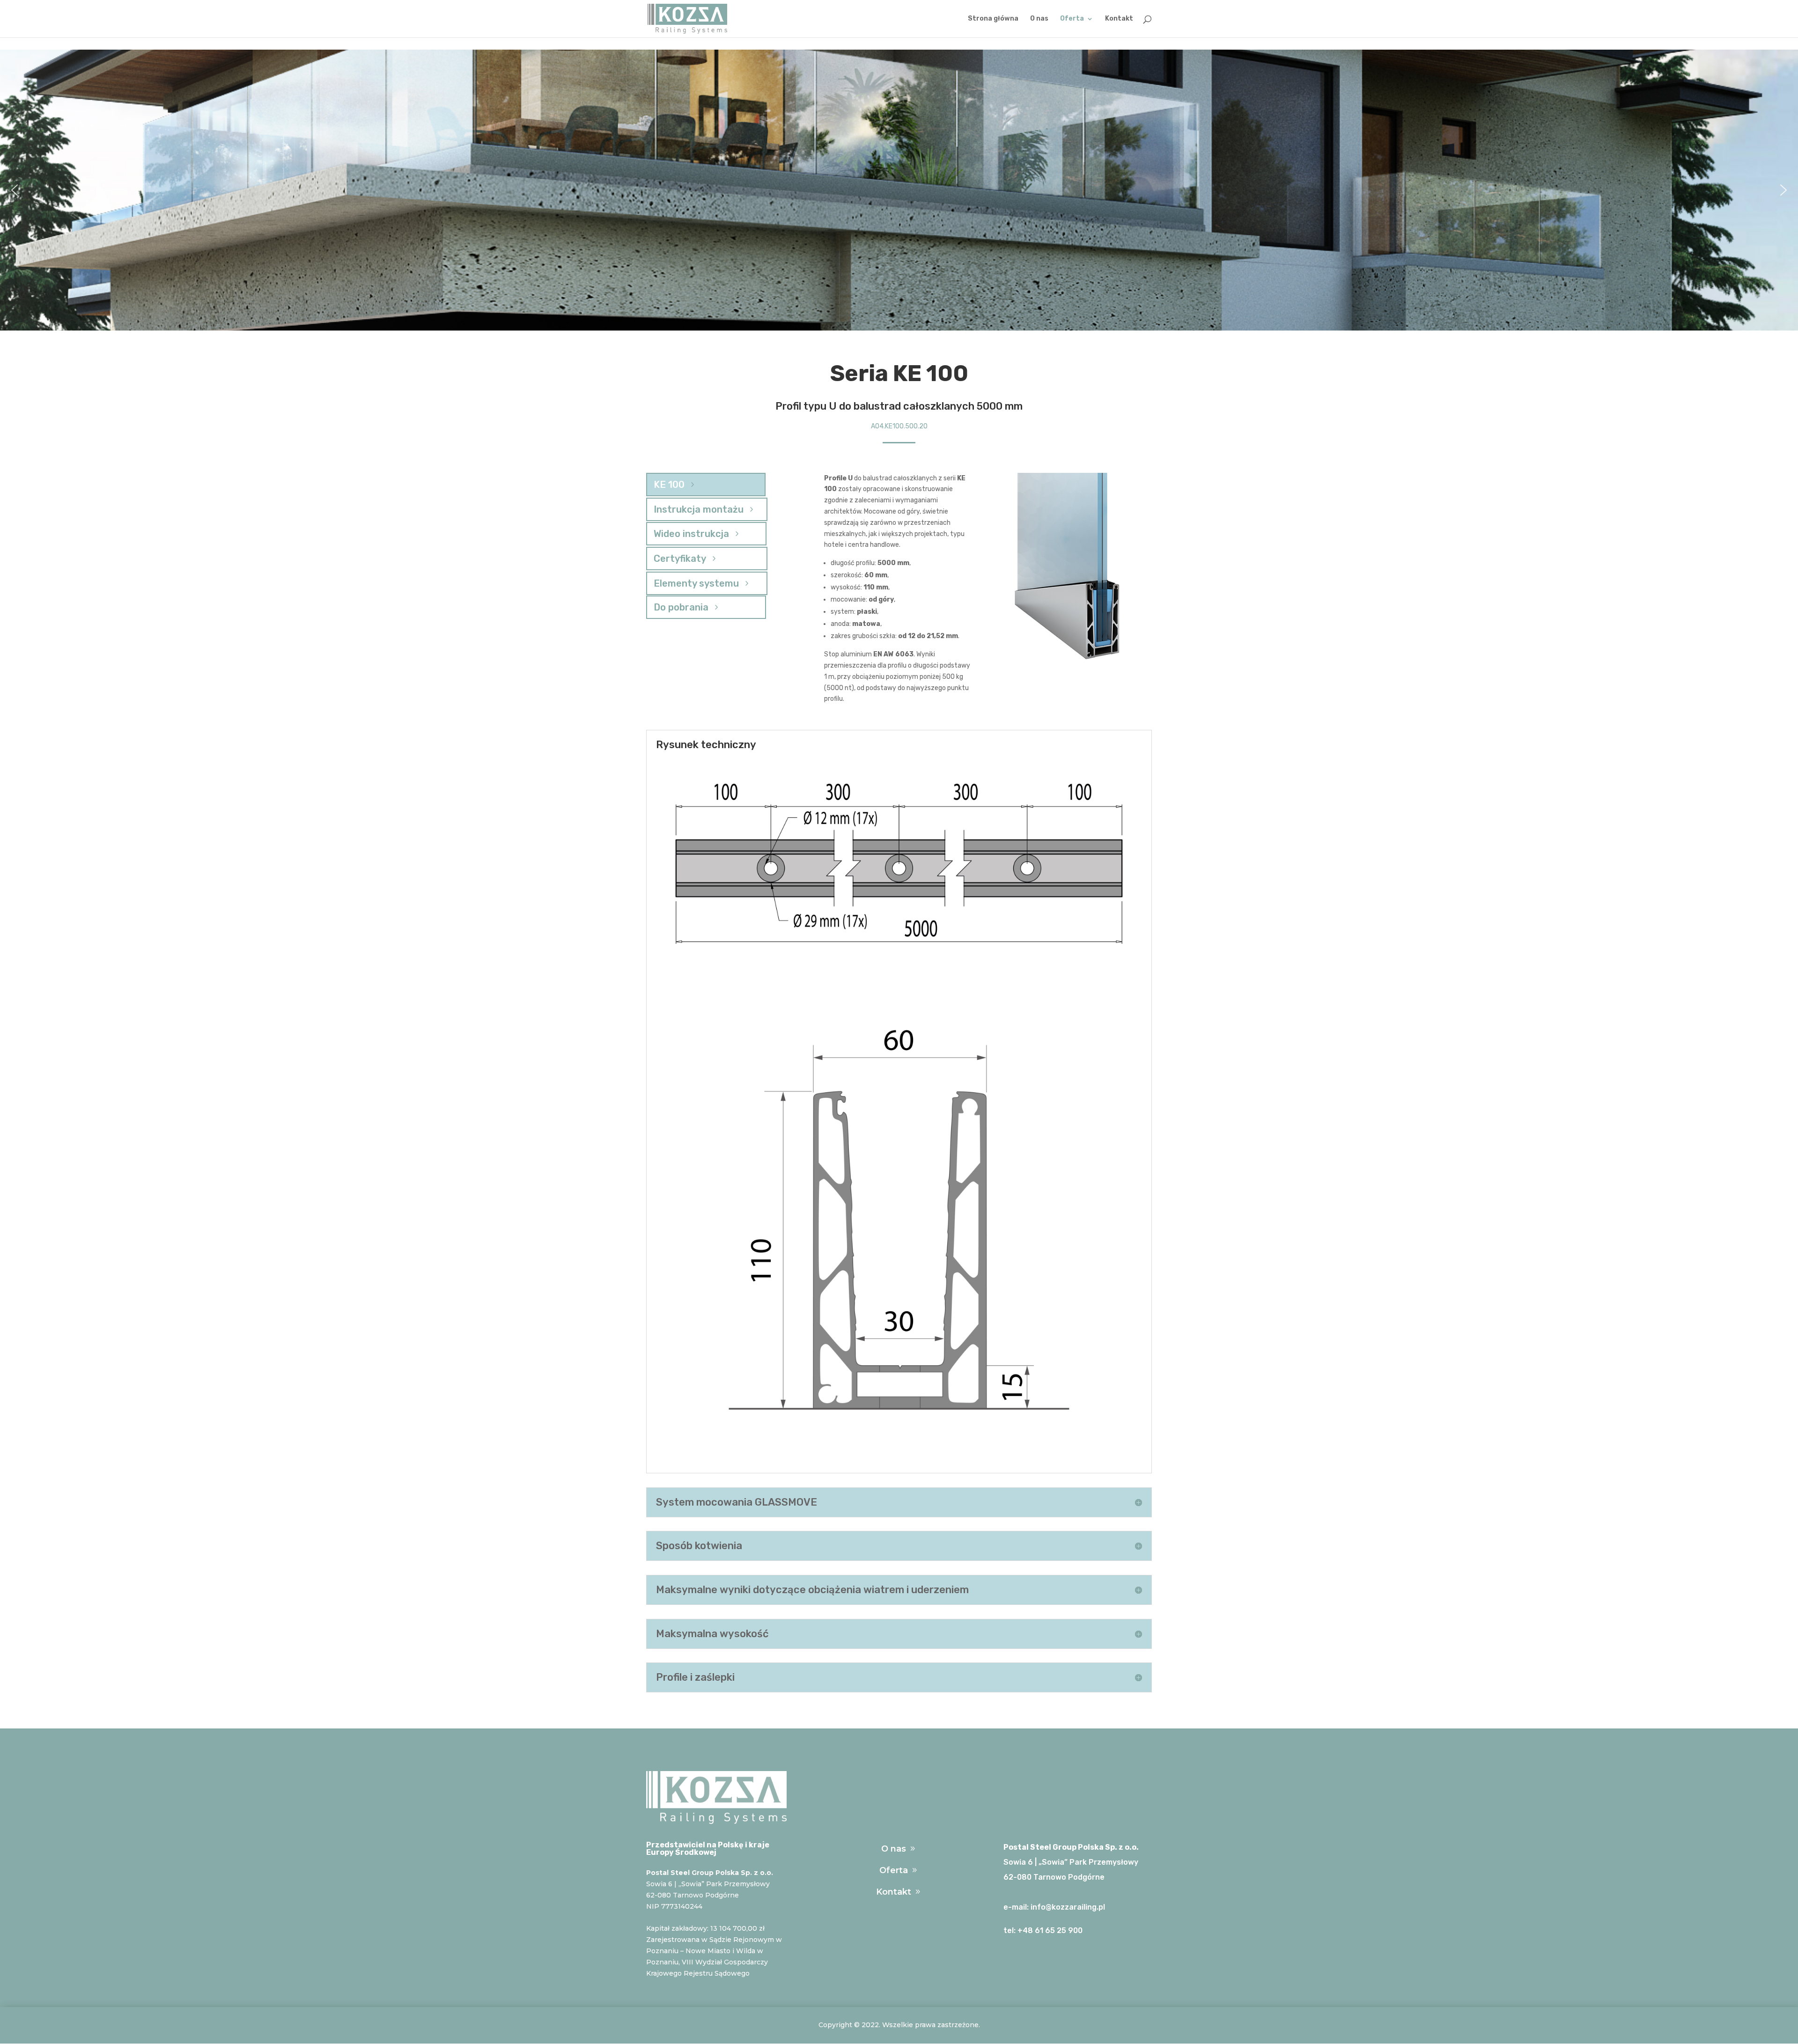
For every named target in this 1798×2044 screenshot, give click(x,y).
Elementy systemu (696, 583)
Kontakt (1119, 19)
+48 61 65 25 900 (1050, 1930)
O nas (1039, 19)
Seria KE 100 (899, 373)
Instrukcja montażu (699, 509)
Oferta (1072, 19)
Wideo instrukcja (691, 534)
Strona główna (993, 19)
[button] (15, 190)
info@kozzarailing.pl (1068, 1907)
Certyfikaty (680, 559)
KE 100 (669, 485)
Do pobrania (681, 607)
